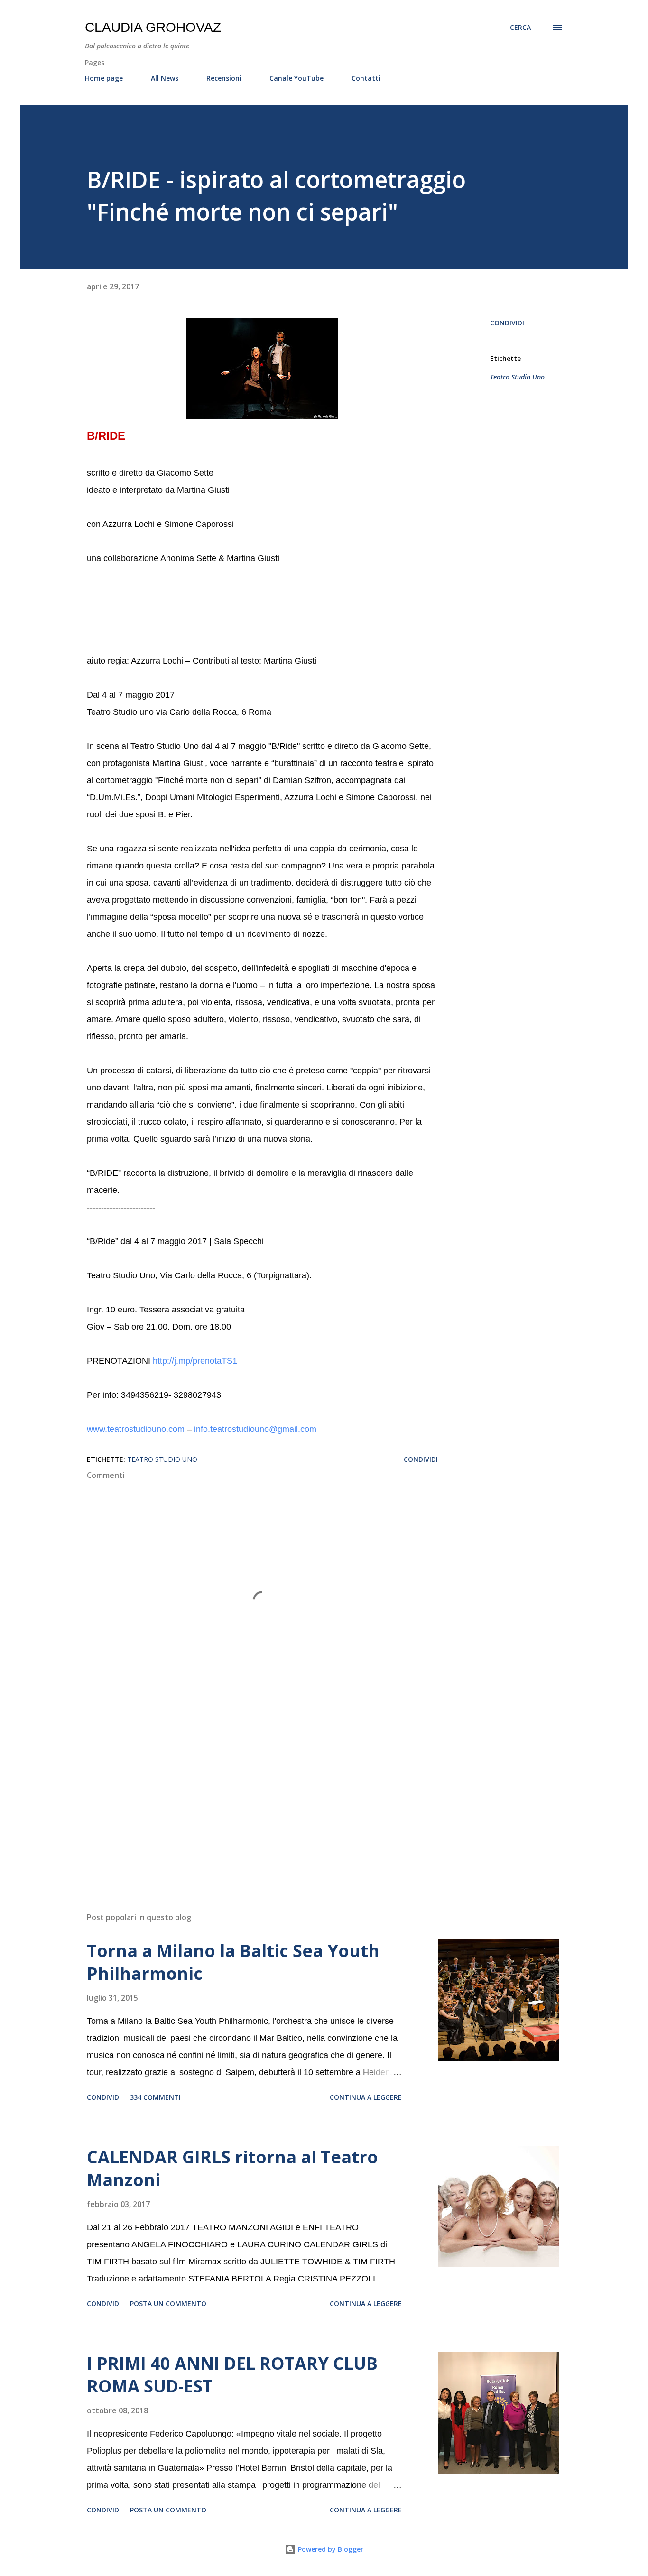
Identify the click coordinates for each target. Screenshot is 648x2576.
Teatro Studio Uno (517, 377)
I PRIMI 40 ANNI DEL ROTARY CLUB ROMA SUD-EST (232, 2375)
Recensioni (224, 78)
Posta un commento (168, 2304)
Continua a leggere (366, 2097)
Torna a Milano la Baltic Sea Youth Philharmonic (233, 1962)
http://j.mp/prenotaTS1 (195, 1361)
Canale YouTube (296, 78)
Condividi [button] (507, 323)
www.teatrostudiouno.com (136, 1429)
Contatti (366, 78)
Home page (104, 78)
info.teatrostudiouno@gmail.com (255, 1429)
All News (165, 78)
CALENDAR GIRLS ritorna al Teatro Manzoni (232, 2168)
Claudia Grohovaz (153, 27)
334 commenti (155, 2097)
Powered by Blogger (330, 2549)
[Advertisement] (247, 1794)
